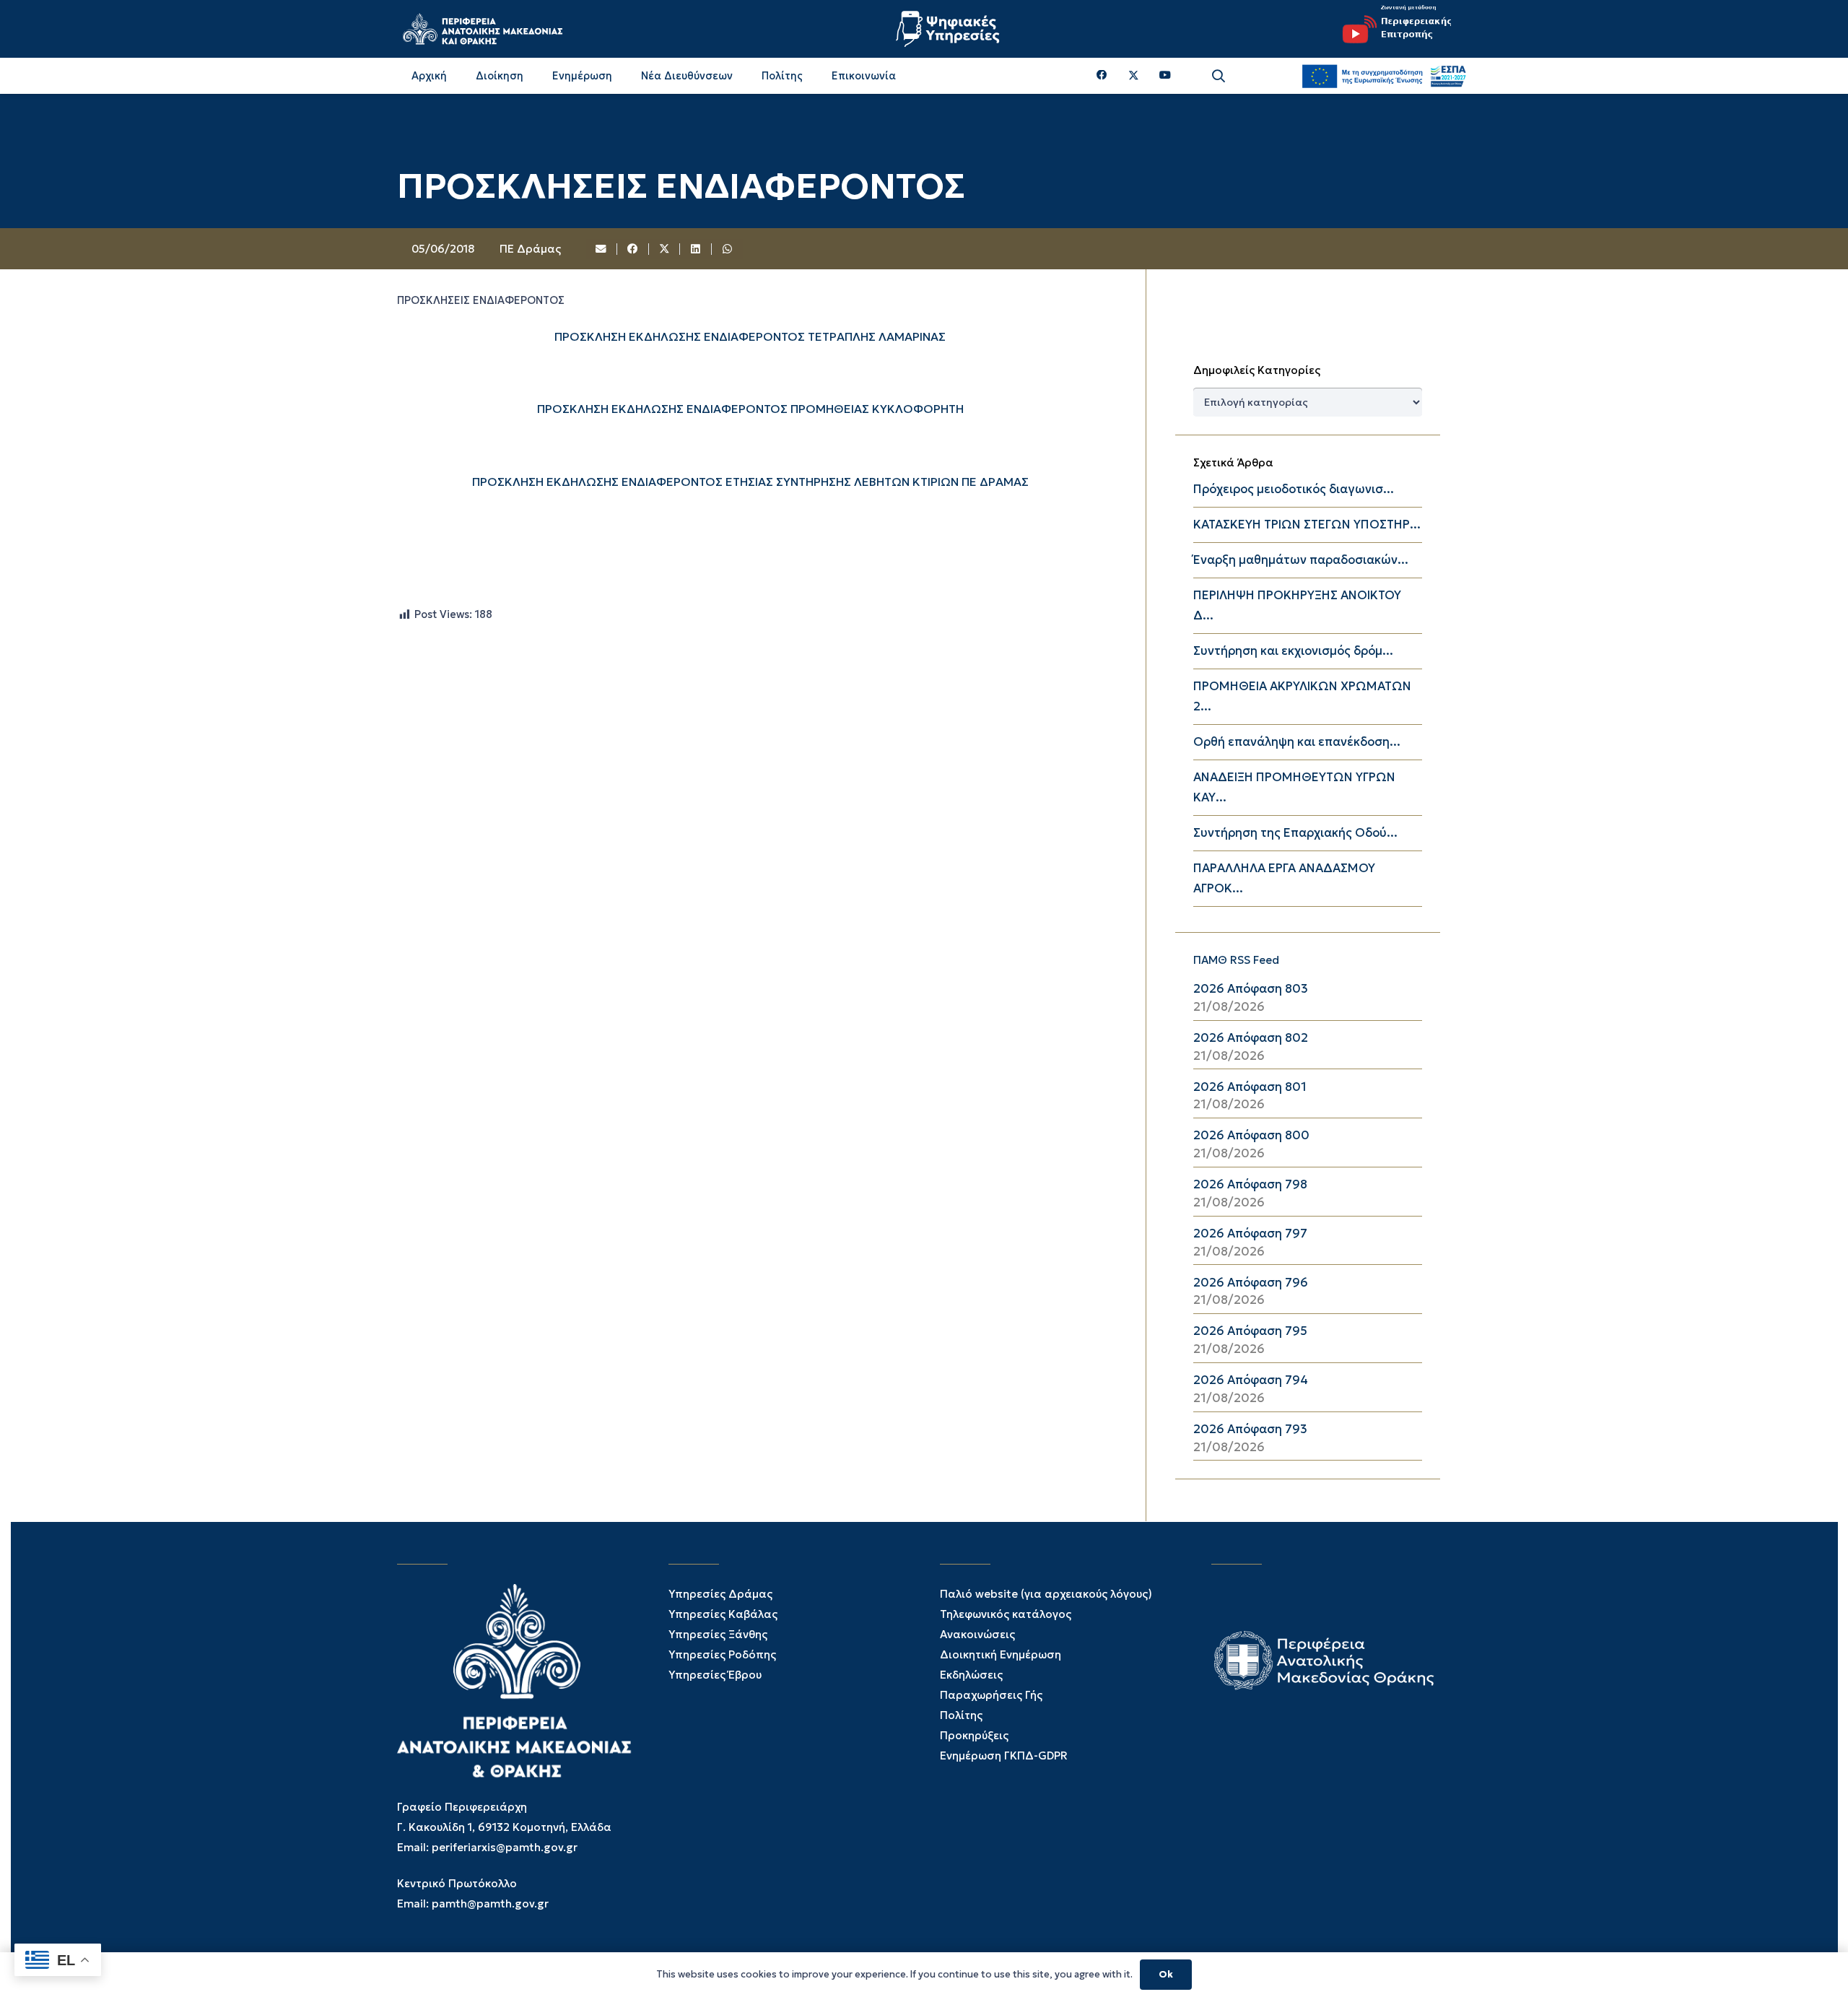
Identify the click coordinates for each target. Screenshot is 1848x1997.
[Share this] (633, 249)
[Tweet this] (665, 249)
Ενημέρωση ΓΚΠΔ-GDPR (1004, 1755)
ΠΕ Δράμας (530, 249)
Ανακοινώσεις (977, 1634)
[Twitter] (1134, 76)
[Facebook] (1102, 75)
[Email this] (602, 249)
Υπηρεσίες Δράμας (720, 1594)
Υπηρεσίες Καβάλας (723, 1614)
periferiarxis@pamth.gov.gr (505, 1847)
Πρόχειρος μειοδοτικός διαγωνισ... (1294, 489)
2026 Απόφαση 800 (1251, 1135)
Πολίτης (961, 1715)
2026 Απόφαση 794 (1251, 1380)
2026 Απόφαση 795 (1250, 1331)
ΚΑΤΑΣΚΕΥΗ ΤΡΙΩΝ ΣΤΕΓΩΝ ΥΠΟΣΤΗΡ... (1307, 525)
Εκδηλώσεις (971, 1675)
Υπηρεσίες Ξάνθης (718, 1634)
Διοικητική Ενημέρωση (1001, 1654)
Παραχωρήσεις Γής (991, 1695)
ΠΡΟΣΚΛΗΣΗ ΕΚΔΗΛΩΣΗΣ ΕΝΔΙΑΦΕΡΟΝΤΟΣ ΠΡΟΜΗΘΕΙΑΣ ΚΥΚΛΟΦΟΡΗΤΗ (750, 409)
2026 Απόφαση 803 (1251, 989)
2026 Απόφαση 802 (1251, 1038)
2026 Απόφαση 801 (1250, 1087)
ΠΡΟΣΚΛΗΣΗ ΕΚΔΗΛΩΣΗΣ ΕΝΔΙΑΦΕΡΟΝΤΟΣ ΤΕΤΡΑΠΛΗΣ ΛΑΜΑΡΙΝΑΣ (750, 336)
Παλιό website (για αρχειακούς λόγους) (1046, 1594)
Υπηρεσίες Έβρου (715, 1675)
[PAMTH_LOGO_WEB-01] (482, 29)
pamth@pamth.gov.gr (490, 1904)
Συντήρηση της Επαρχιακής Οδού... (1295, 833)
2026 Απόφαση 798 (1250, 1184)
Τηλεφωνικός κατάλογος (1006, 1614)
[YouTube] (1165, 75)
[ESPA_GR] (1384, 76)
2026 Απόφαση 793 (1250, 1429)
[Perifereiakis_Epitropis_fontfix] (1392, 29)
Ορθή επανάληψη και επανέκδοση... (1297, 742)
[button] (1219, 76)
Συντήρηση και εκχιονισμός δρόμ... (1293, 651)
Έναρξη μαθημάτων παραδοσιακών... (1301, 560)
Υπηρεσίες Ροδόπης (722, 1654)
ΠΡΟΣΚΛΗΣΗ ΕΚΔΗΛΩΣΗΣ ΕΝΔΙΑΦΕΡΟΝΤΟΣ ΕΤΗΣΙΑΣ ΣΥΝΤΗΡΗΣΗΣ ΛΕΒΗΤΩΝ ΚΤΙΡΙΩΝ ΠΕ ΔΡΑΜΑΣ (750, 482)
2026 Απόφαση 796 (1251, 1283)
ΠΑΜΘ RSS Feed (1236, 960)
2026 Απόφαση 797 (1250, 1234)
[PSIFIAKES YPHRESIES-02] (949, 29)
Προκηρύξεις (974, 1735)
